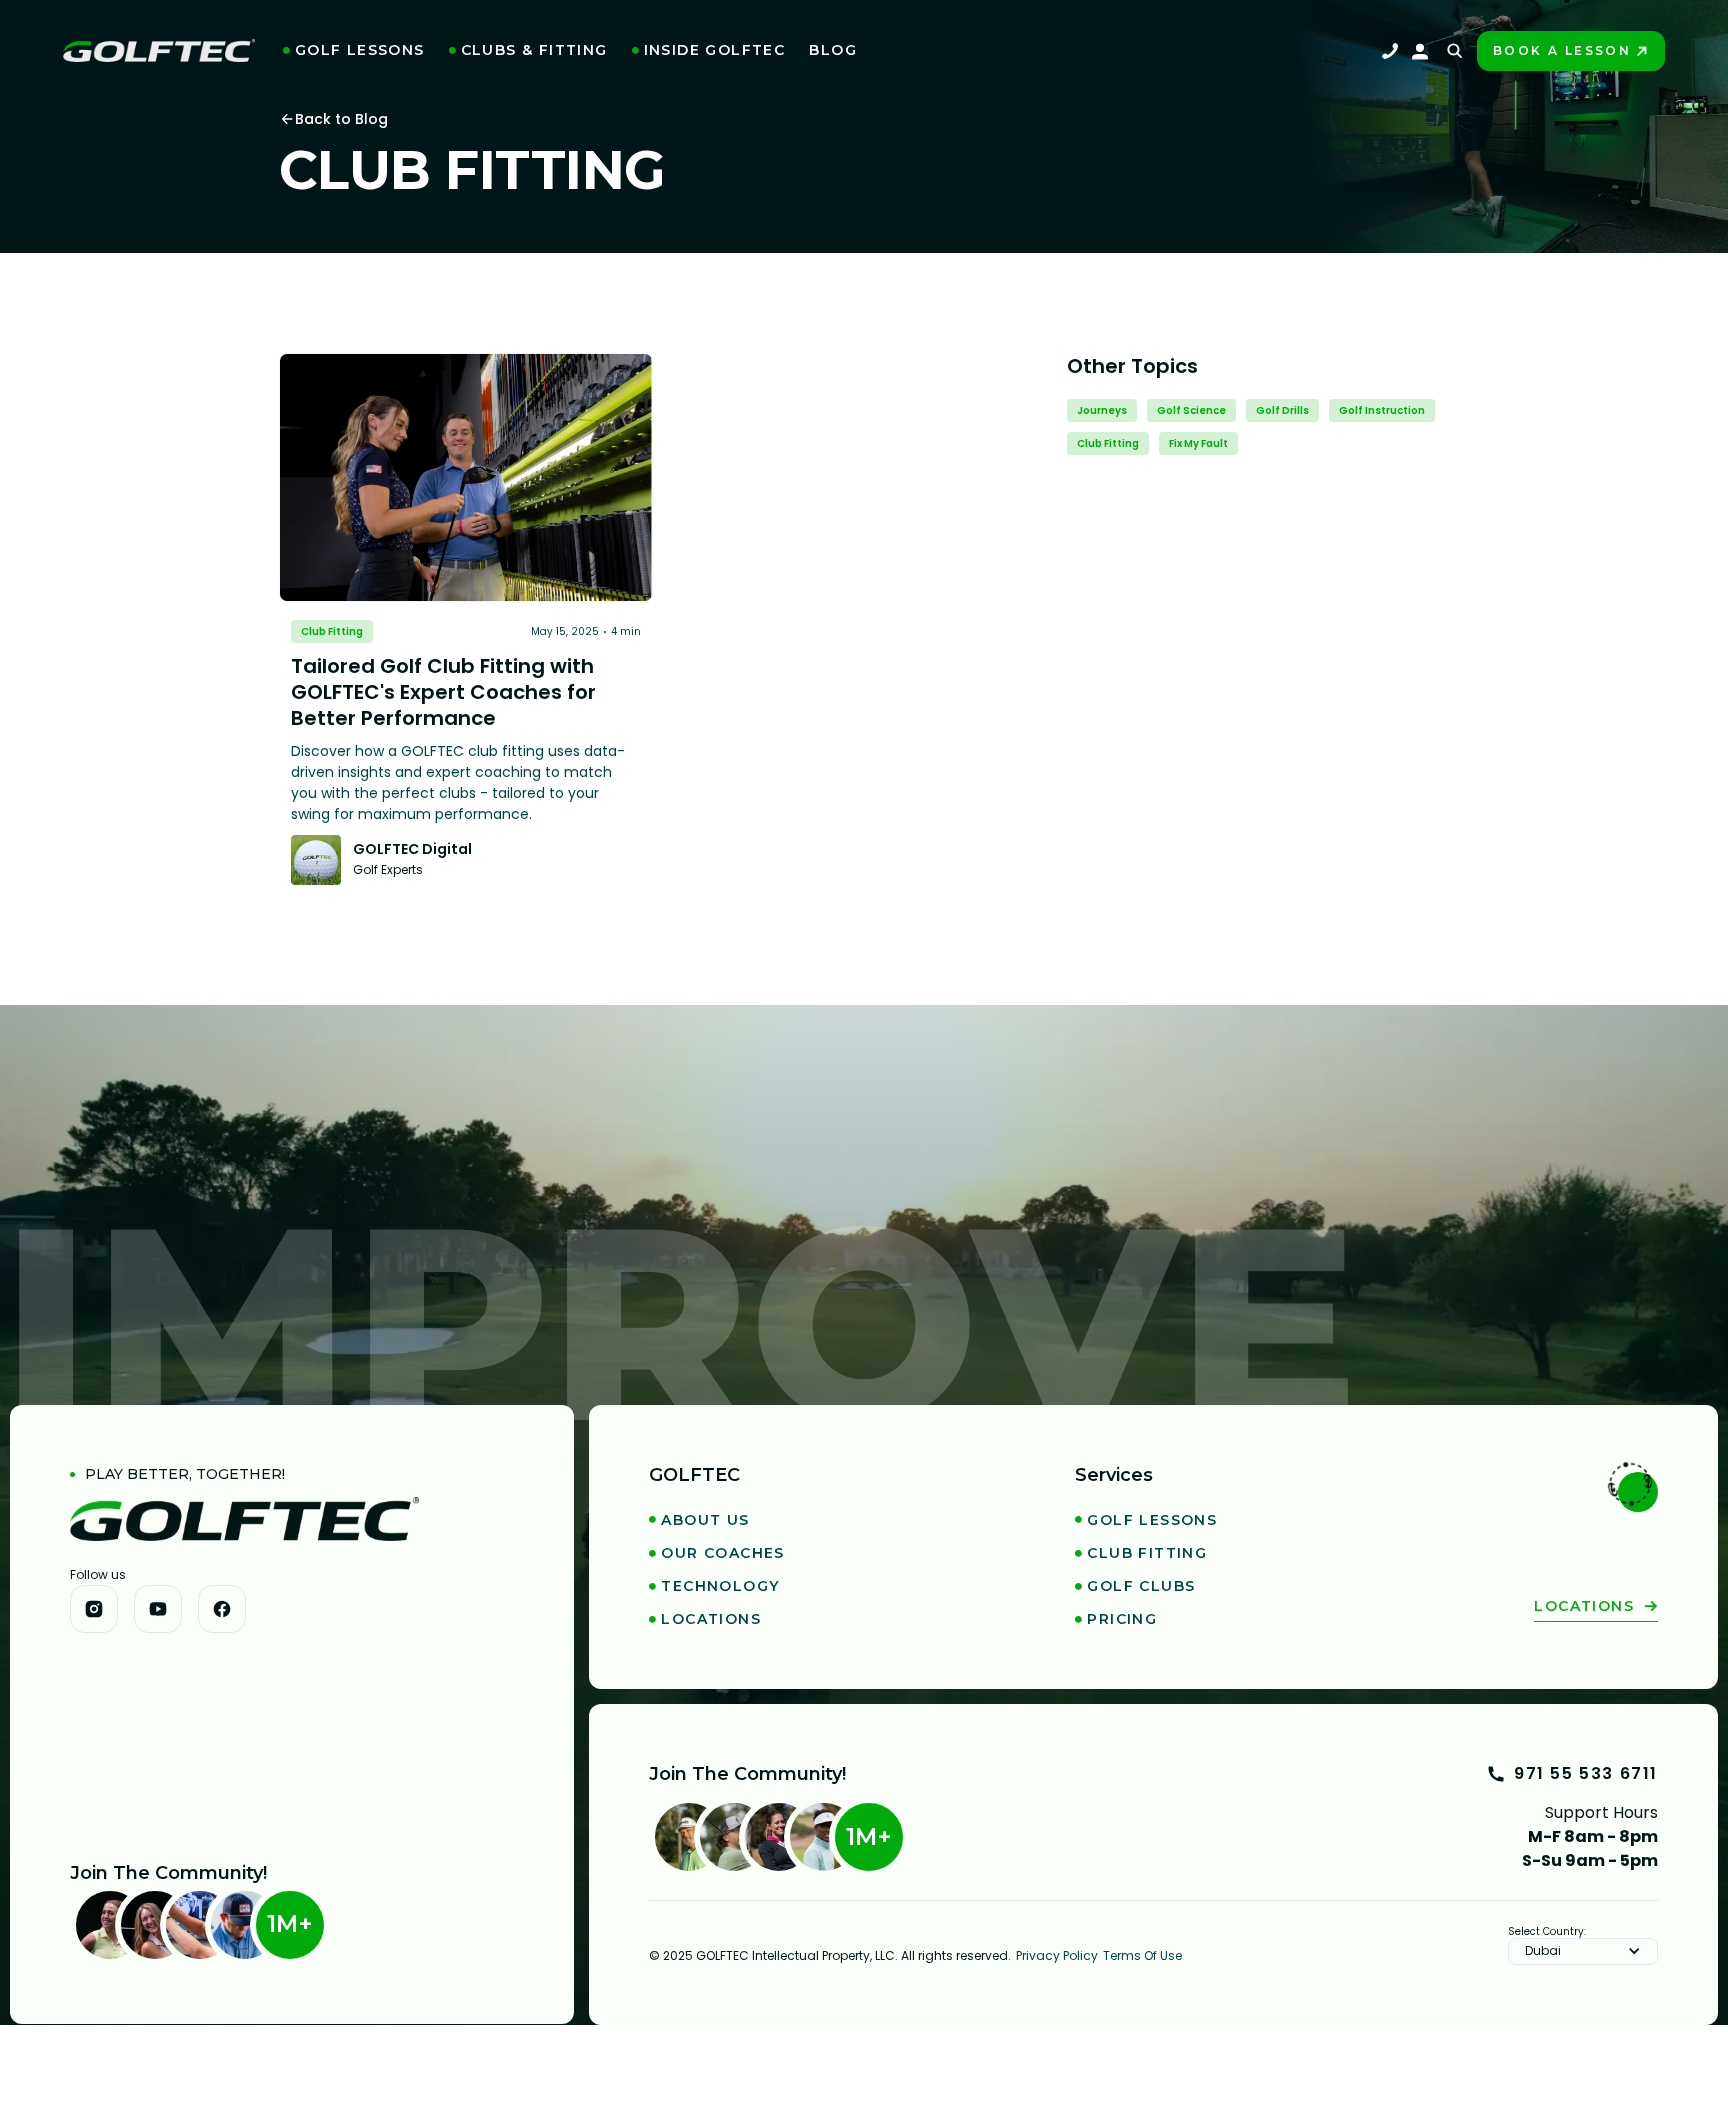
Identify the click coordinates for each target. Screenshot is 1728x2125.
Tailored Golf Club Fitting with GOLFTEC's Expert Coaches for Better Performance (443, 692)
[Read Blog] (466, 477)
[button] (354, 50)
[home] (159, 51)
